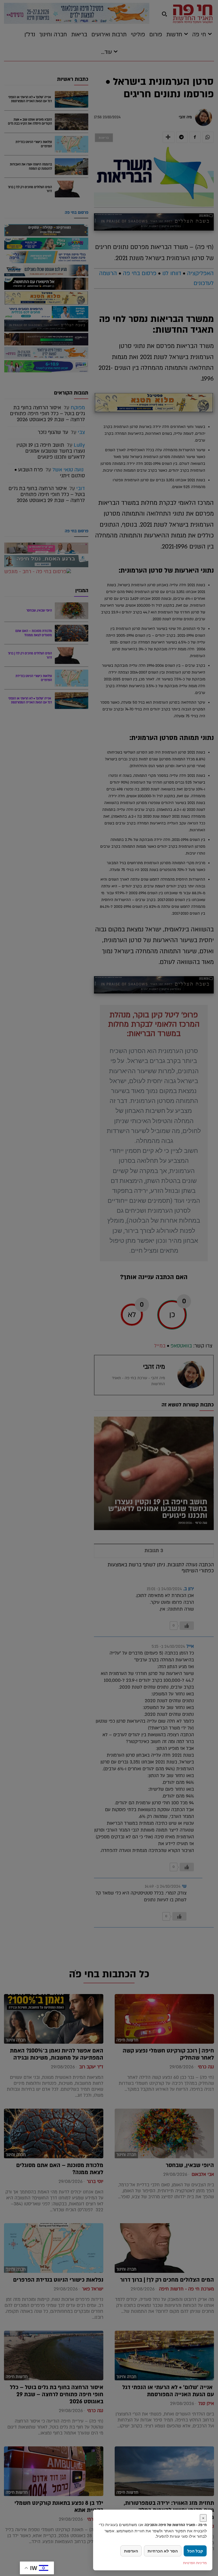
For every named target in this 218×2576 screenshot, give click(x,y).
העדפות (131, 2551)
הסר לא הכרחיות (163, 2551)
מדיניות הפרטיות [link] (195, 2563)
